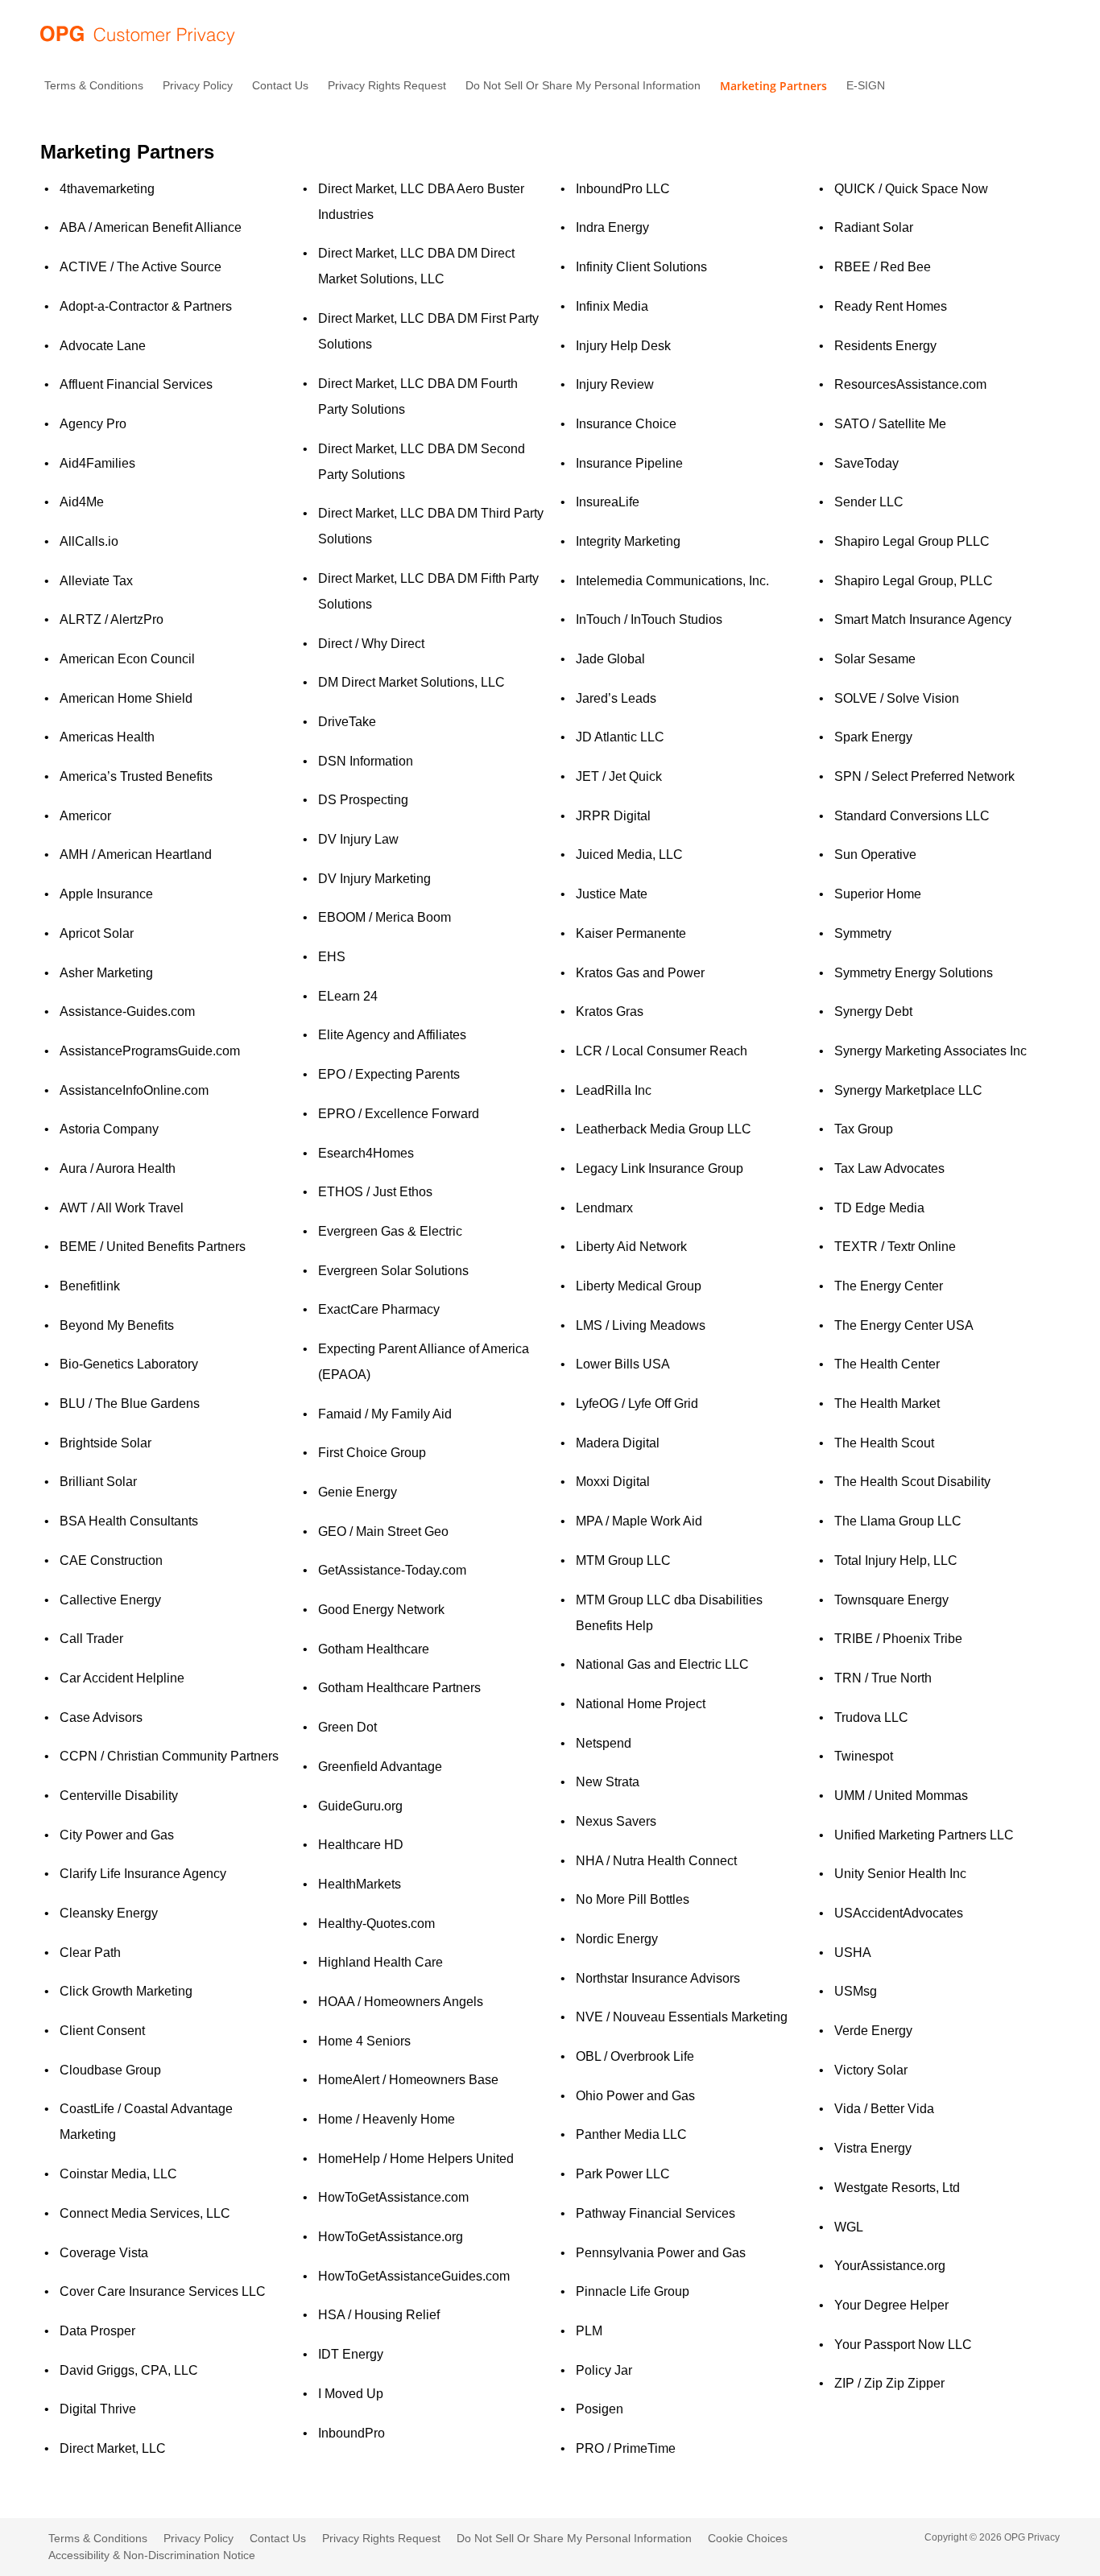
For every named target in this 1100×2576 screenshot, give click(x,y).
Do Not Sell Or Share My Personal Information (583, 85)
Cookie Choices (748, 2538)
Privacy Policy (198, 85)
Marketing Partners (773, 86)
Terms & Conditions (94, 85)
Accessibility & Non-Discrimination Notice (152, 2555)
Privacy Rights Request (387, 85)
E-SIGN (866, 85)
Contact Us (280, 85)
